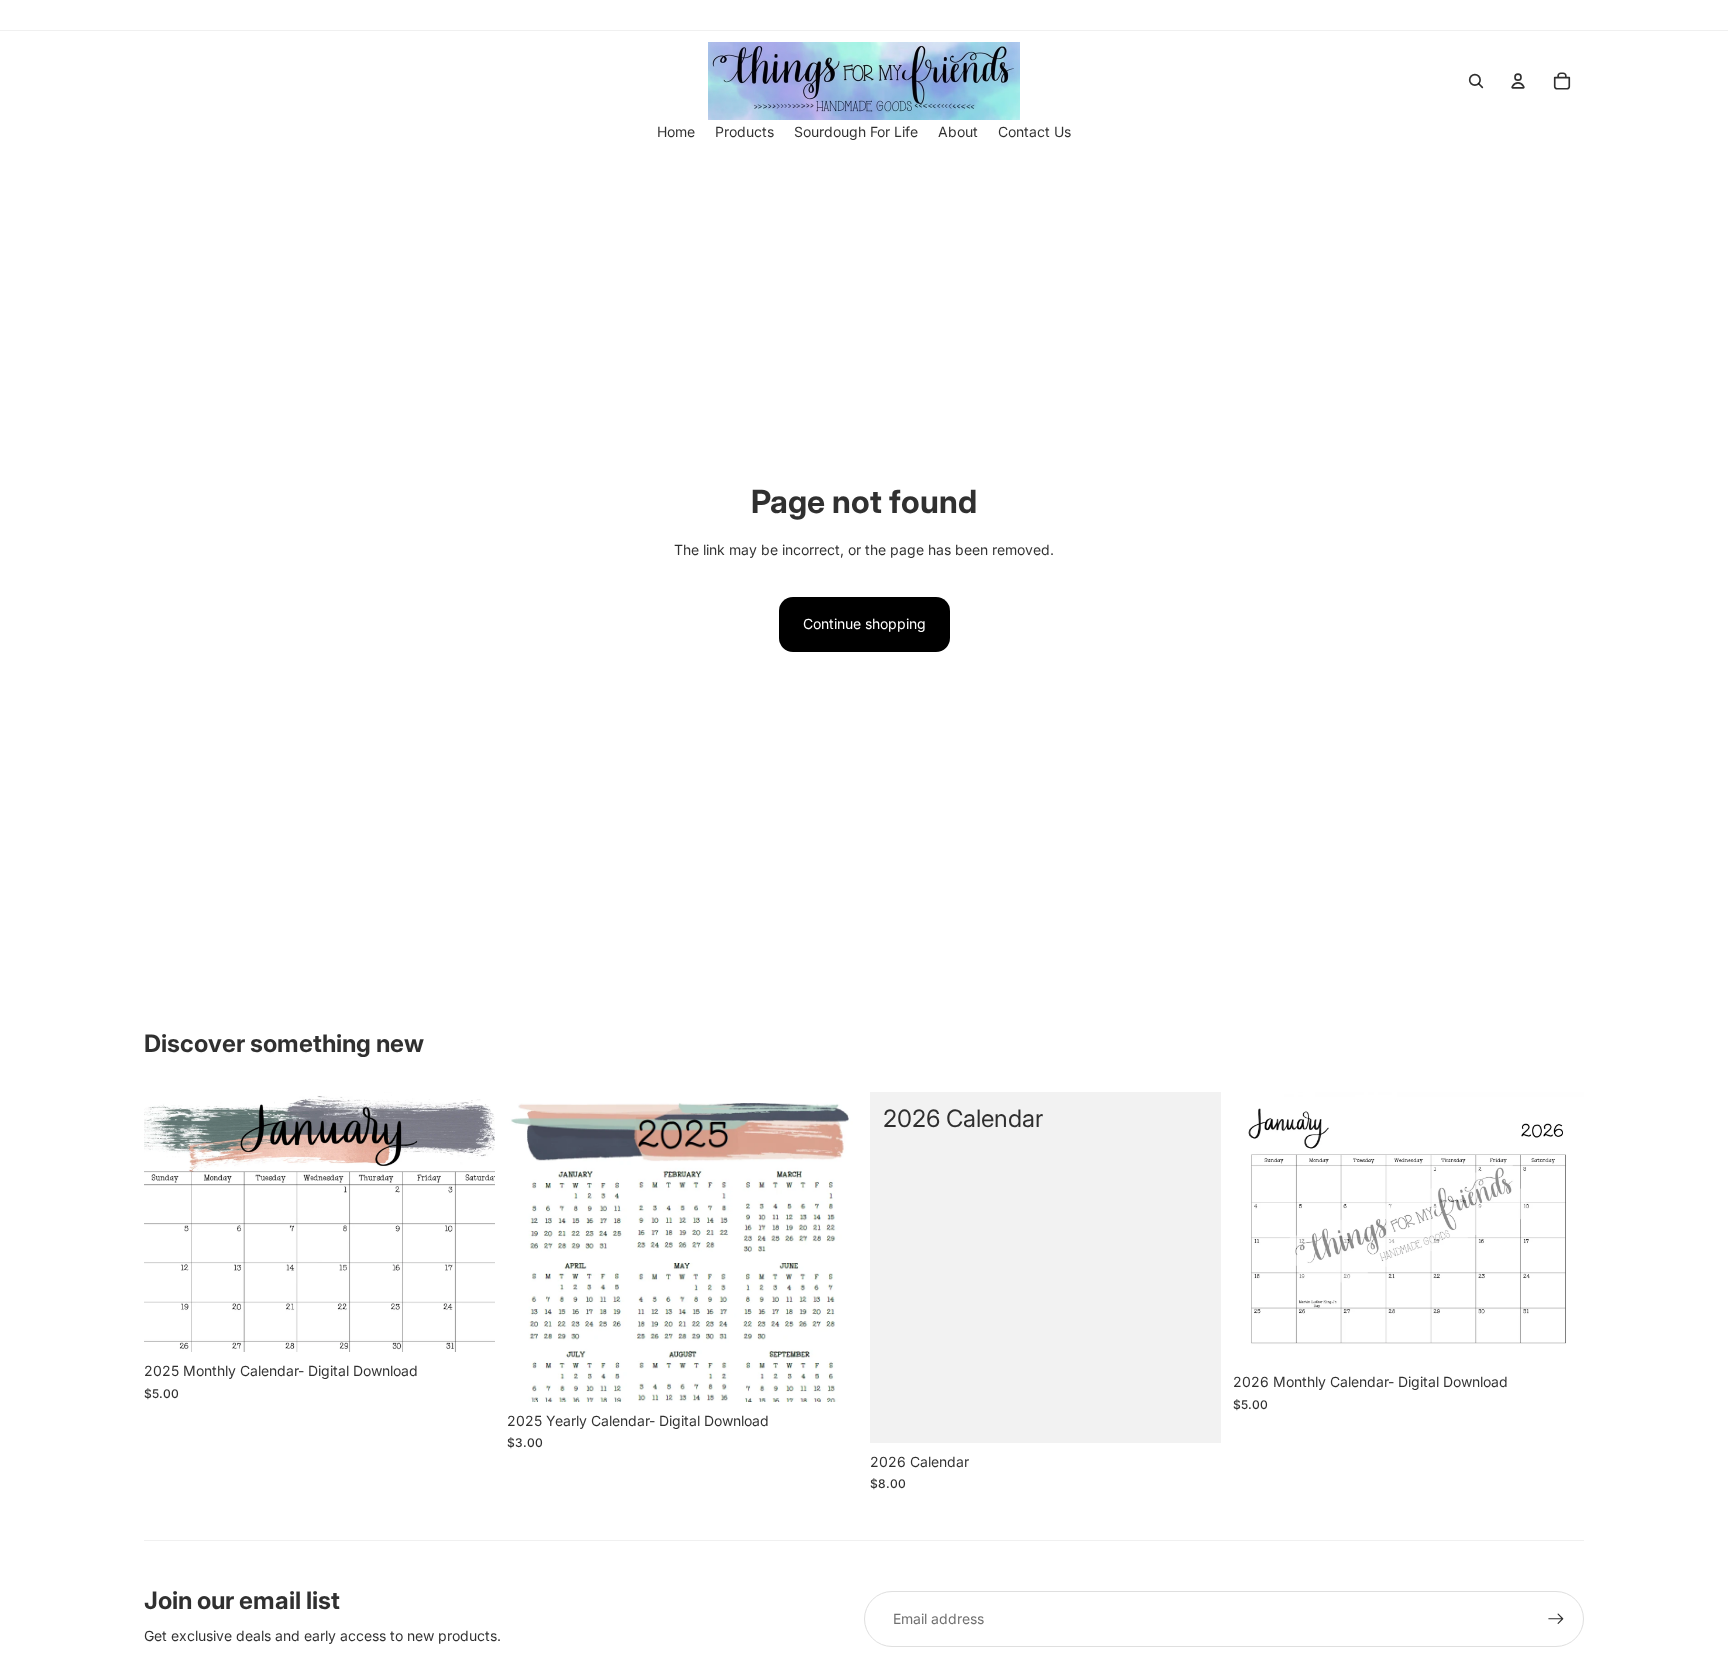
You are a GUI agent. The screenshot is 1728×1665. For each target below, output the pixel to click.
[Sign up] (1556, 1619)
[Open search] (1476, 81)
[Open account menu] (1518, 81)
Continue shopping (864, 623)
